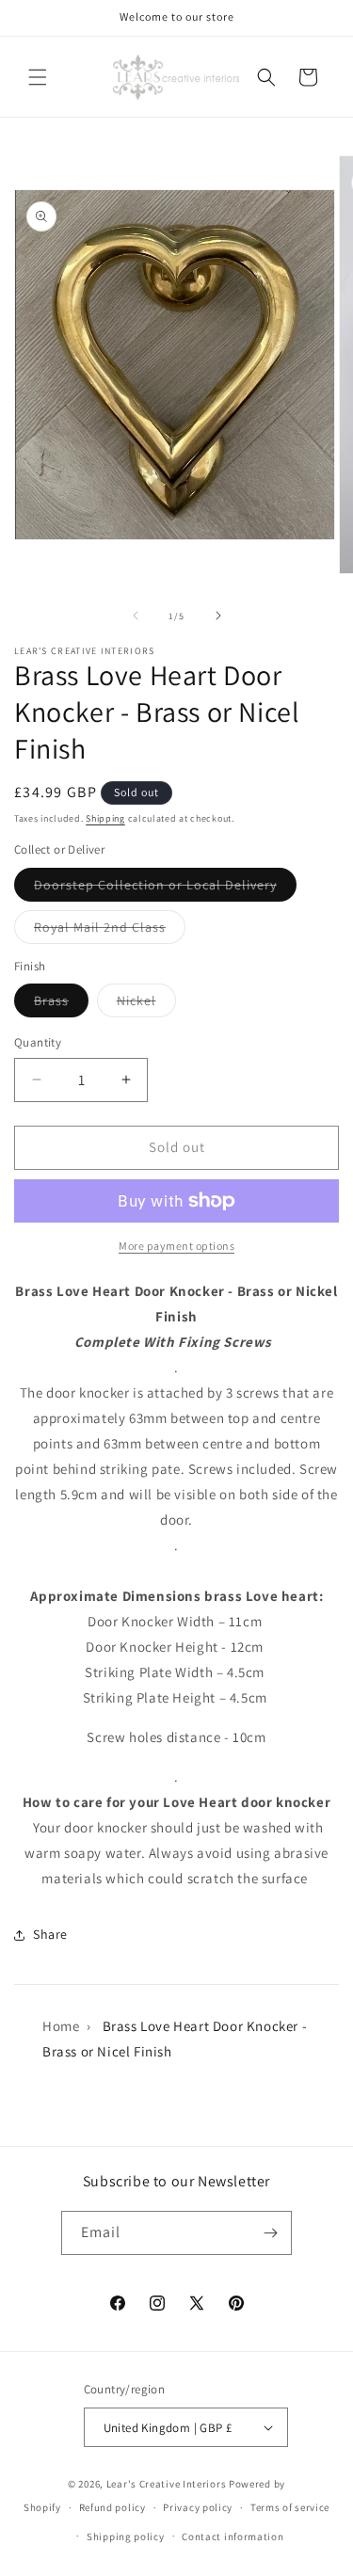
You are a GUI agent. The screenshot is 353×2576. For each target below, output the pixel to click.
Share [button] (50, 1934)
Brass (61, 1004)
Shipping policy (126, 2536)
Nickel (146, 1004)
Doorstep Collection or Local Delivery (165, 888)
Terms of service (290, 2507)
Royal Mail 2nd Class (110, 931)
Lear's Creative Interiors (167, 2484)
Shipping (105, 818)
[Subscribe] (270, 2233)
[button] (38, 77)
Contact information (233, 2536)
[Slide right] (218, 616)
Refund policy (112, 2507)
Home (61, 2026)
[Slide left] (136, 616)
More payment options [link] (176, 1246)
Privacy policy (198, 2507)
